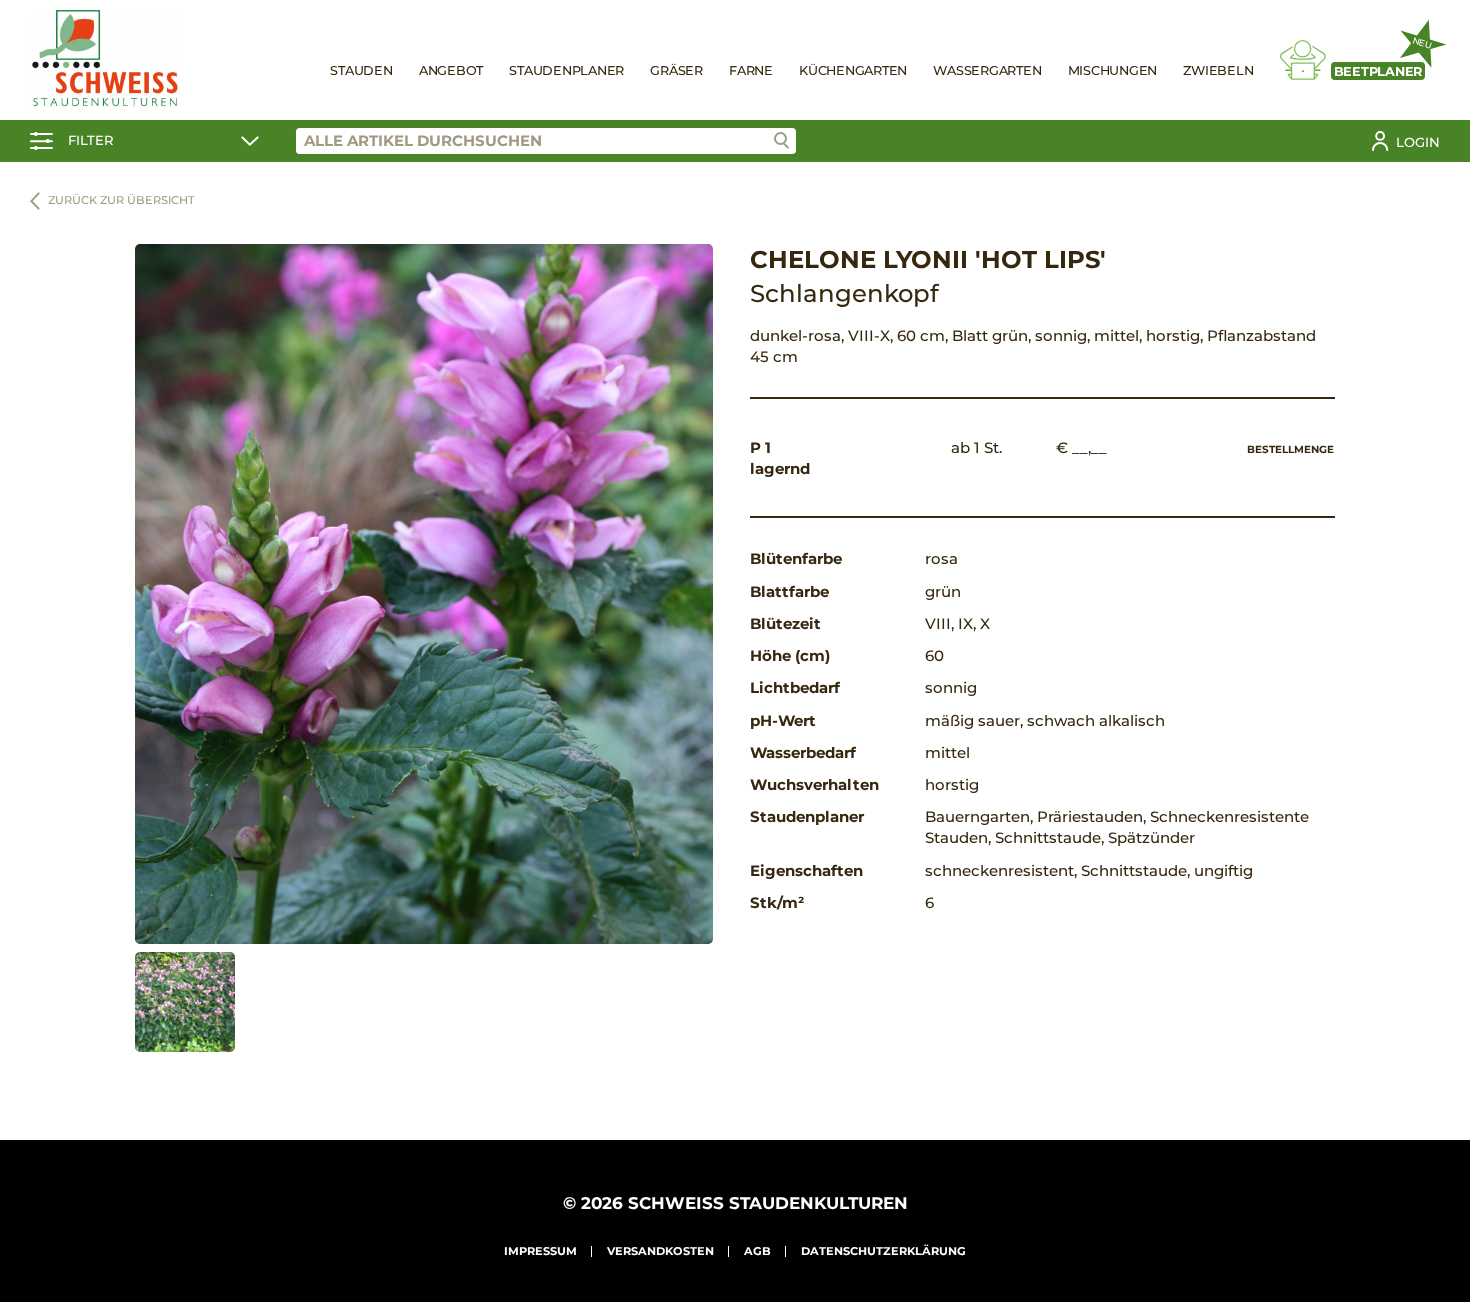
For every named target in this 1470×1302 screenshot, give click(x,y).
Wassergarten (987, 70)
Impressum (540, 1251)
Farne (751, 70)
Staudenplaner (566, 70)
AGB (757, 1251)
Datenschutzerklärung (883, 1251)
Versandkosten (660, 1251)
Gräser (676, 70)
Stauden (361, 70)
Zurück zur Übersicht (121, 200)
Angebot (451, 70)
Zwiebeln (1218, 70)
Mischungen (1113, 70)
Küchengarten (853, 70)
